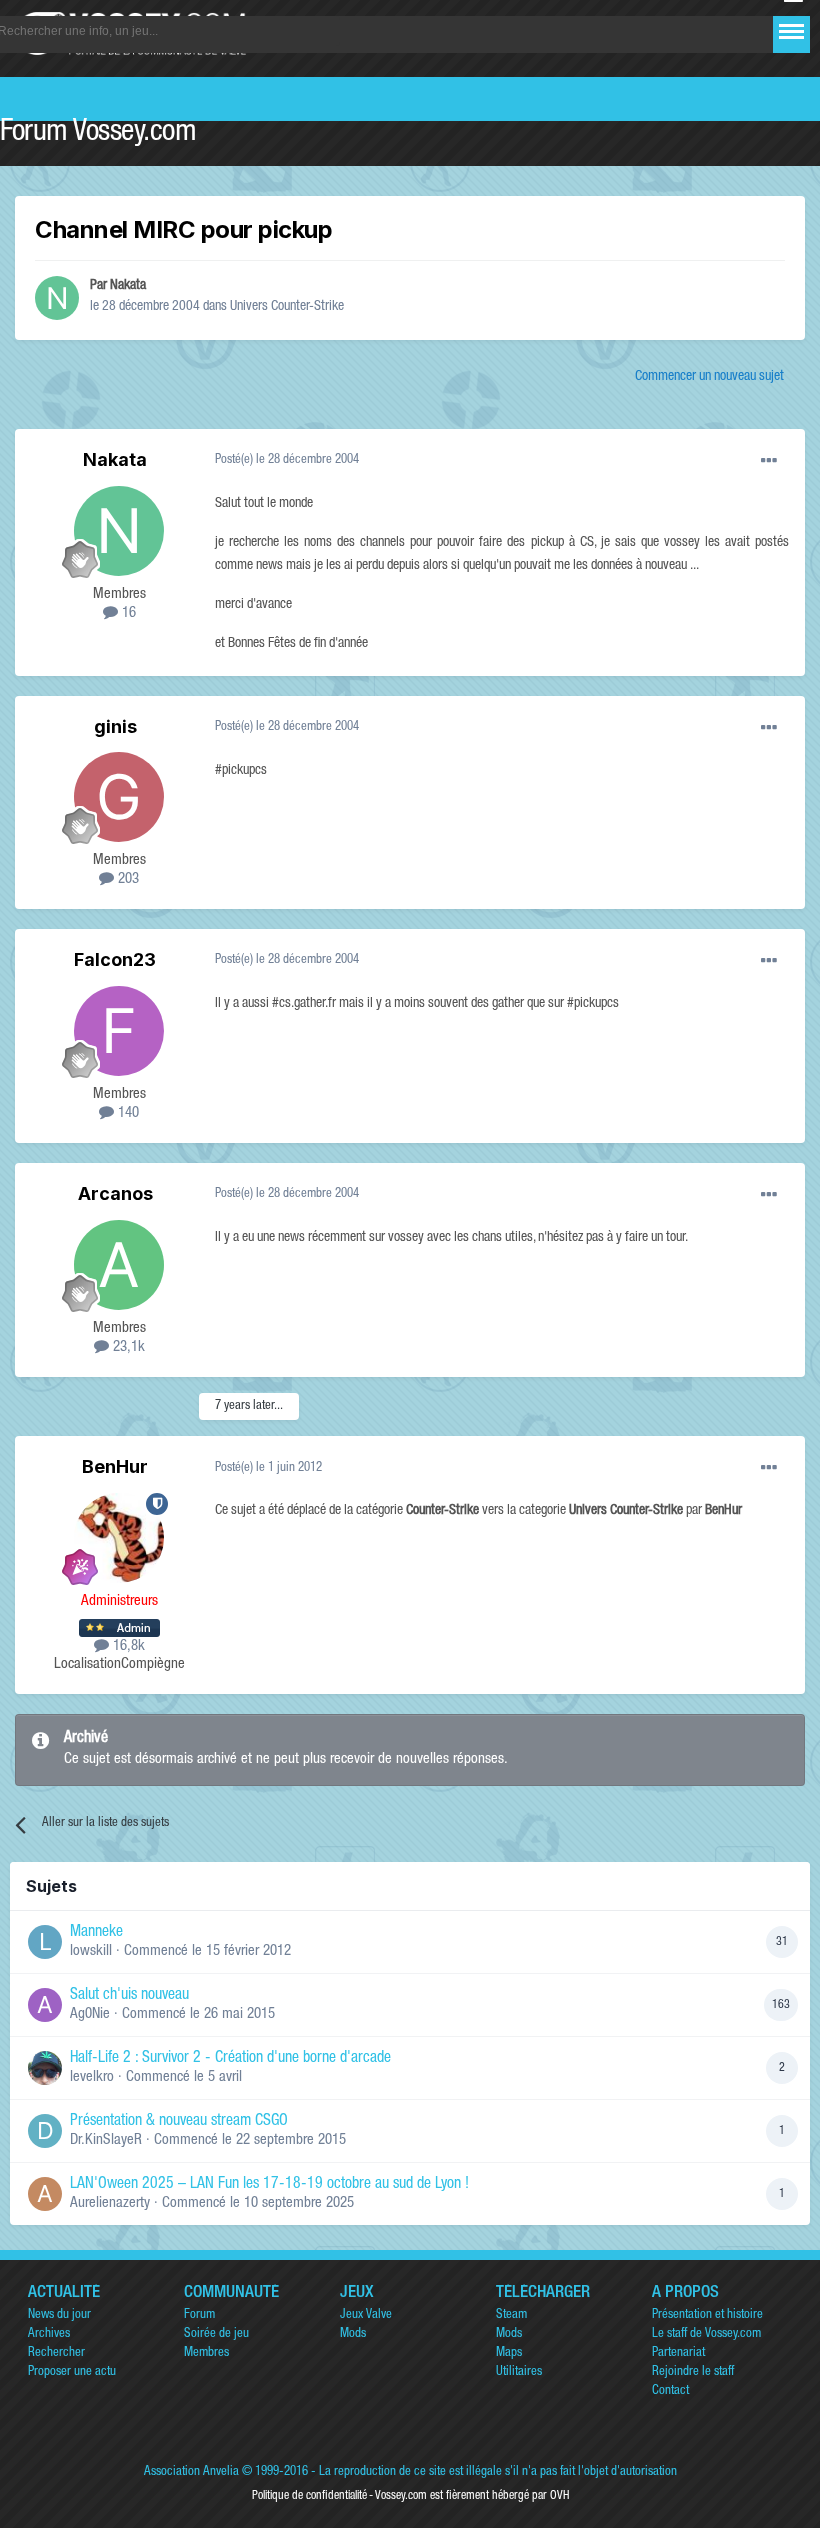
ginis (115, 726)
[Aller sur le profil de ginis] (119, 797)
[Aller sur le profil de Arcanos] (119, 1265)
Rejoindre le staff (693, 2372)
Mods (353, 2334)
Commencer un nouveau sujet (709, 377)
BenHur (115, 1466)
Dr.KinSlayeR (106, 2140)
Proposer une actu (72, 2372)
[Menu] (791, 31)
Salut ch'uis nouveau (129, 1996)
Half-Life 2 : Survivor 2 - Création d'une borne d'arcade (230, 2059)
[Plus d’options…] (769, 461)
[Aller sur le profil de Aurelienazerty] (45, 2194)
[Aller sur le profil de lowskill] (45, 1942)
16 (127, 613)
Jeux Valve (366, 2315)
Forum (199, 2315)
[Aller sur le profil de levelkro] (45, 2068)
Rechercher (56, 2353)
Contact (670, 2391)
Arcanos (115, 1193)
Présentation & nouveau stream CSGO (179, 2122)
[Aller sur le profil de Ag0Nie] (45, 2005)
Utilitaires (519, 2372)
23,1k (127, 1347)
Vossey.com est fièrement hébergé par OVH (472, 2496)
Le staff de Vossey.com (706, 2334)
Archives (49, 2334)
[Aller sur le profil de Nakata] (57, 298)
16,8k (127, 1646)
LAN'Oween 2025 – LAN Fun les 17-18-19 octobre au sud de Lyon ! (269, 2185)
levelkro (92, 2077)
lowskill (91, 1951)
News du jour (59, 2315)
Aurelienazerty (110, 2203)
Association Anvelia (191, 2472)
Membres (206, 2353)
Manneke (96, 1933)
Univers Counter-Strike (287, 307)
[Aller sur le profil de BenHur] (119, 1538)
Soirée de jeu (216, 2334)
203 (126, 879)
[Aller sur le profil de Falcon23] (119, 1031)
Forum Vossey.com (98, 134)
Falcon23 (115, 959)
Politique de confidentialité (309, 2496)
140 (126, 1113)
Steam (511, 2315)
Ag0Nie (90, 2014)
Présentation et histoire (707, 2315)
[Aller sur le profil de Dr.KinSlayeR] (45, 2131)
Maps (509, 2353)
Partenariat (678, 2353)
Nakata (128, 286)
